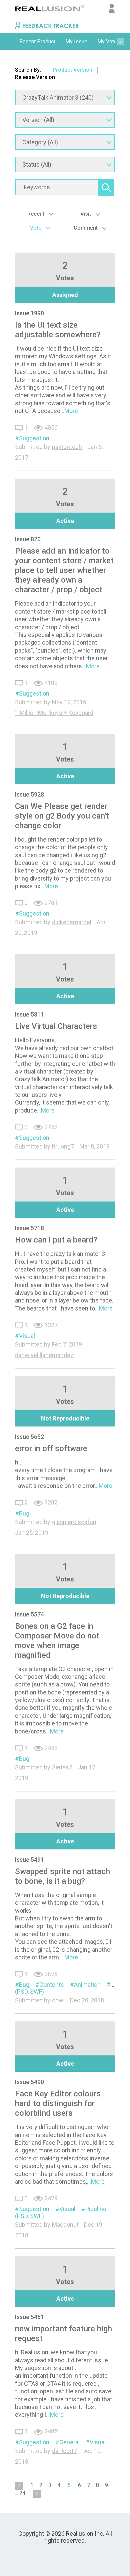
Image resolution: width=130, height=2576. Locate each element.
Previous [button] (10, 42)
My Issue (76, 41)
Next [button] (120, 42)
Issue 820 (28, 539)
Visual (27, 1336)
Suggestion (34, 438)
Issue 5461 (29, 2317)
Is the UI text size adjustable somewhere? (58, 330)
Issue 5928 (29, 794)
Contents (52, 1985)
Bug (24, 1513)
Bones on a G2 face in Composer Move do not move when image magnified (57, 1641)
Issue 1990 (29, 313)
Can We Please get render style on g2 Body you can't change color (62, 816)
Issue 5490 (29, 2082)
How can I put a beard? (56, 1240)
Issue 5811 (29, 1014)
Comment (86, 228)
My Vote (107, 41)
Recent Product (37, 41)
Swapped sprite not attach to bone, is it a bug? (62, 1876)
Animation (87, 1985)
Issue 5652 (29, 1437)
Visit (86, 214)
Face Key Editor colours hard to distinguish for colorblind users (58, 2103)
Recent (36, 214)
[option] (37, 42)
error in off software (51, 1448)
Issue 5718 (29, 1228)
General (69, 2442)
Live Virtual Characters (56, 1026)
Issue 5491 (29, 1860)
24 (22, 2493)
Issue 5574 (29, 1614)
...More (69, 411)
